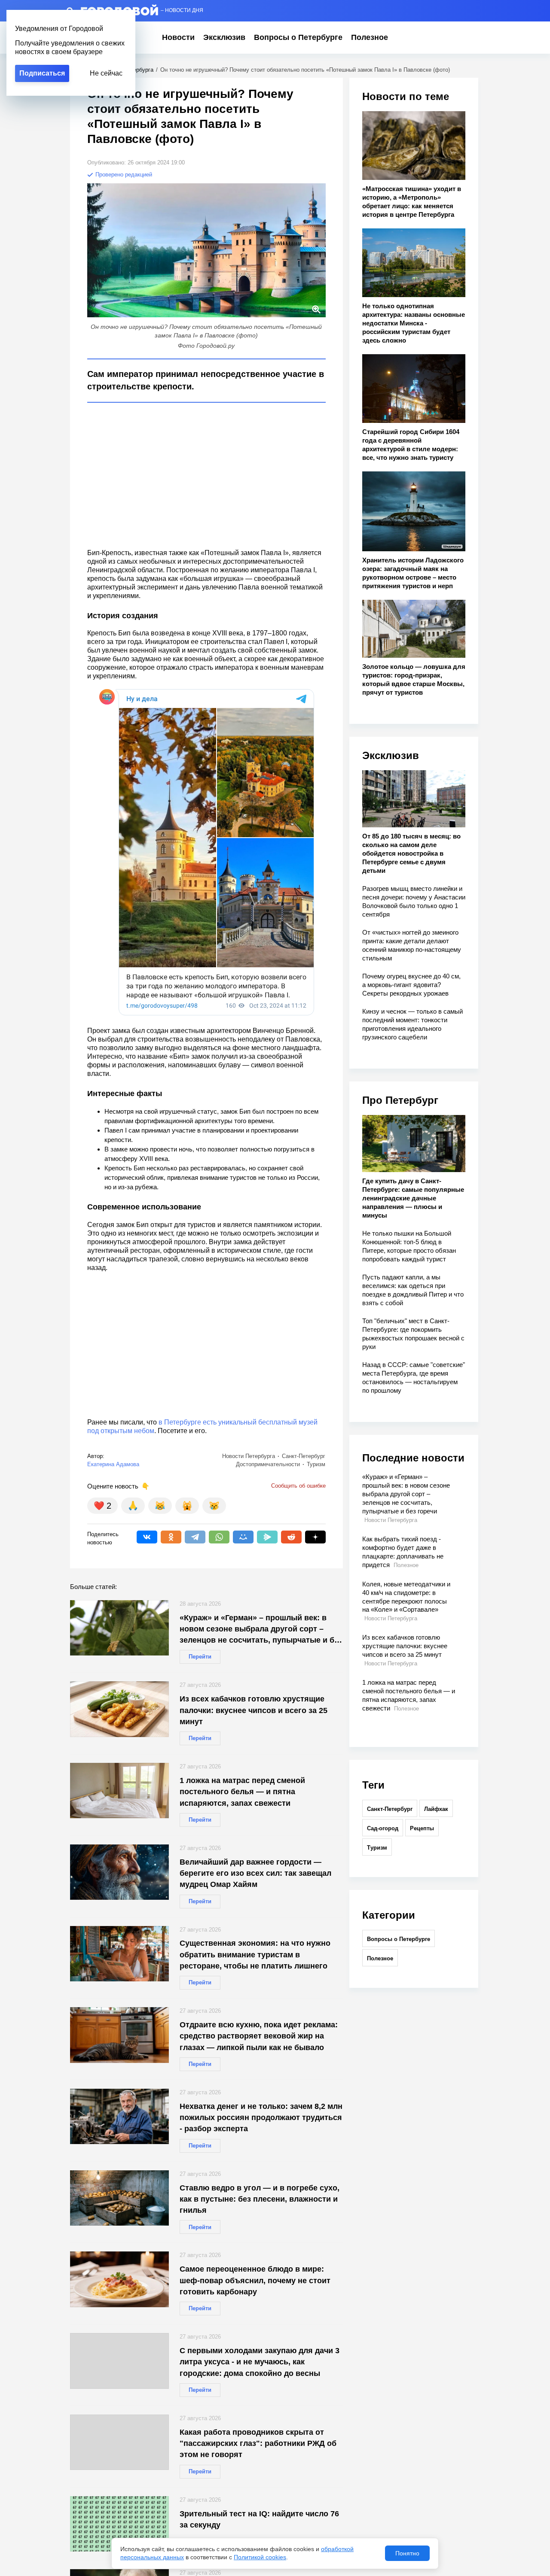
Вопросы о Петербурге (298, 37)
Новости (178, 37)
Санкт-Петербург (390, 1809)
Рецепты (422, 1828)
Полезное (370, 37)
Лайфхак (436, 1809)
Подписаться (42, 73)
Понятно (407, 2553)
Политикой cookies (260, 2557)
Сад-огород (383, 1828)
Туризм (377, 1848)
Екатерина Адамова (113, 1464)
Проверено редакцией (123, 175)
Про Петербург (400, 1100)
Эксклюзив (224, 37)
